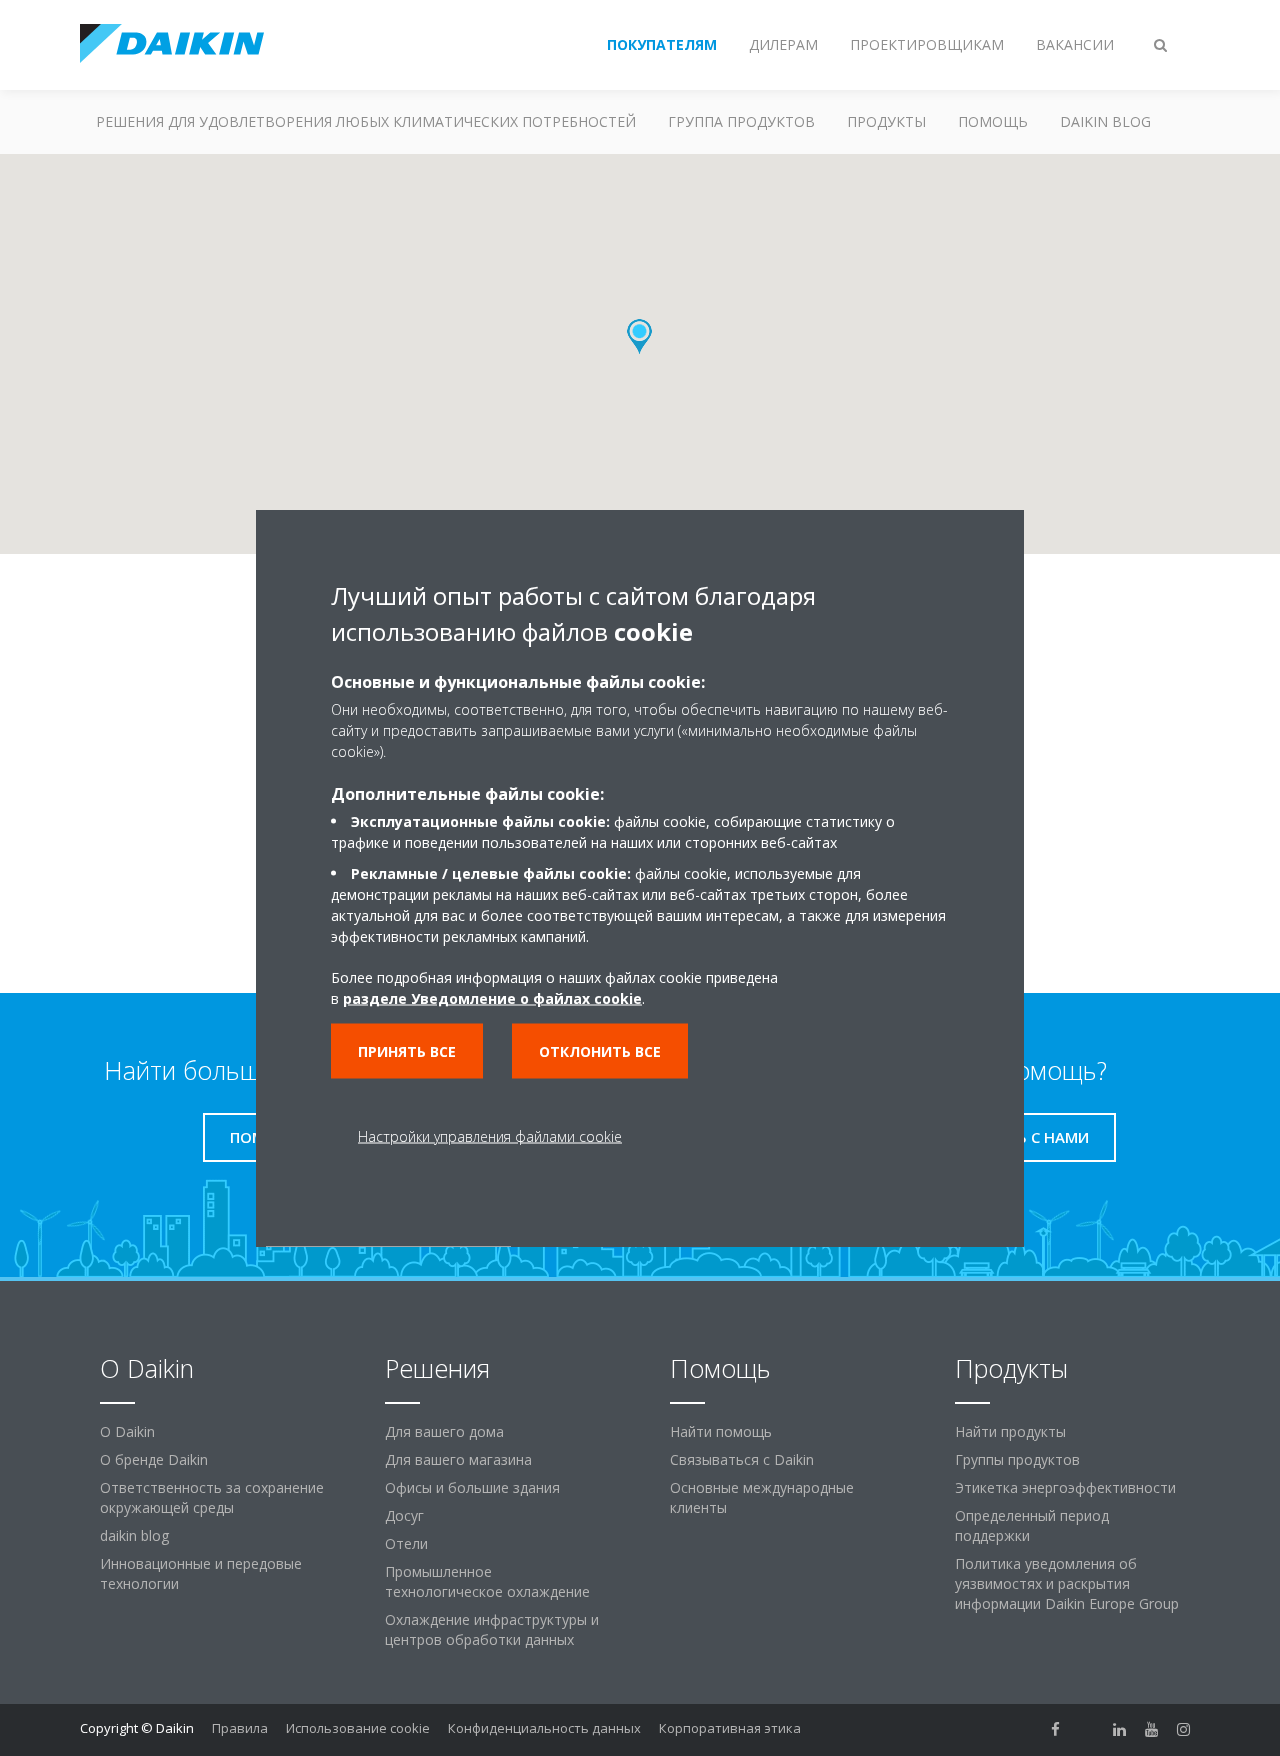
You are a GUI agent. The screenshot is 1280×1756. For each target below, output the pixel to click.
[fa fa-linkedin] (1120, 1730)
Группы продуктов (1017, 1459)
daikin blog (134, 1535)
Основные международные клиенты (762, 1497)
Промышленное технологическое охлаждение (487, 1581)
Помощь (993, 121)
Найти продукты (1010, 1431)
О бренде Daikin (154, 1459)
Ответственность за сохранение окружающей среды (212, 1497)
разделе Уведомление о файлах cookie (492, 998)
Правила (240, 1728)
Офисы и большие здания (472, 1487)
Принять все (407, 1051)
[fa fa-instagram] (1184, 1730)
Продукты (886, 121)
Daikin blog (1105, 121)
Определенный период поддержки (1032, 1525)
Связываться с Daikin (742, 1459)
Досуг (404, 1515)
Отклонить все (600, 1051)
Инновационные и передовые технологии (201, 1573)
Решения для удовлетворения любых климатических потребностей (366, 121)
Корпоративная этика (730, 1728)
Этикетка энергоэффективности (1065, 1487)
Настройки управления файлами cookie (490, 1136)
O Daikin (127, 1431)
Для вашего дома (444, 1431)
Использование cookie (358, 1728)
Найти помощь (721, 1431)
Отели (406, 1543)
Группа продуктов (741, 121)
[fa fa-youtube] (1152, 1730)
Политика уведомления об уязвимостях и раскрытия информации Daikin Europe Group (1067, 1583)
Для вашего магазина (458, 1459)
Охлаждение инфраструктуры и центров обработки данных (492, 1629)
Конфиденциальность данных (544, 1728)
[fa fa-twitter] (1088, 1730)
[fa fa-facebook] (1056, 1730)
